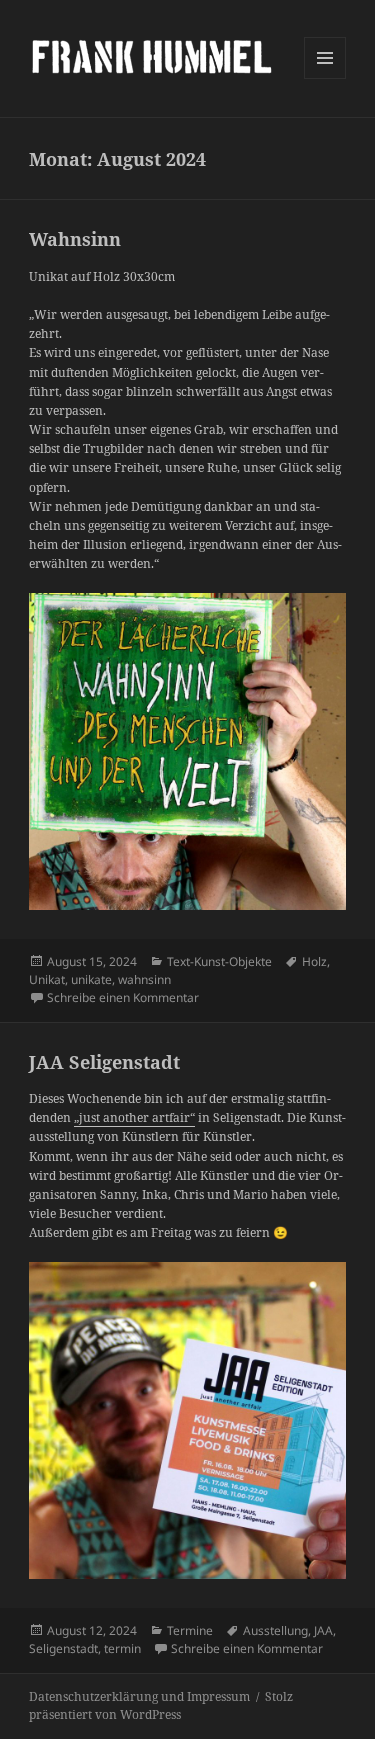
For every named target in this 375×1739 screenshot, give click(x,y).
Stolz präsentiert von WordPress (161, 1705)
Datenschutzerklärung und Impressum (139, 1696)
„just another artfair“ (134, 1117)
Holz (314, 961)
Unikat (47, 979)
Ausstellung (275, 1630)
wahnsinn (144, 979)
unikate (91, 979)
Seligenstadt (63, 1648)
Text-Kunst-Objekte (219, 961)
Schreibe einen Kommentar (123, 997)
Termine (190, 1630)
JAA (323, 1630)
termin (122, 1648)
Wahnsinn (75, 239)
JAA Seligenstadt (104, 1062)
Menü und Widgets (325, 78)
